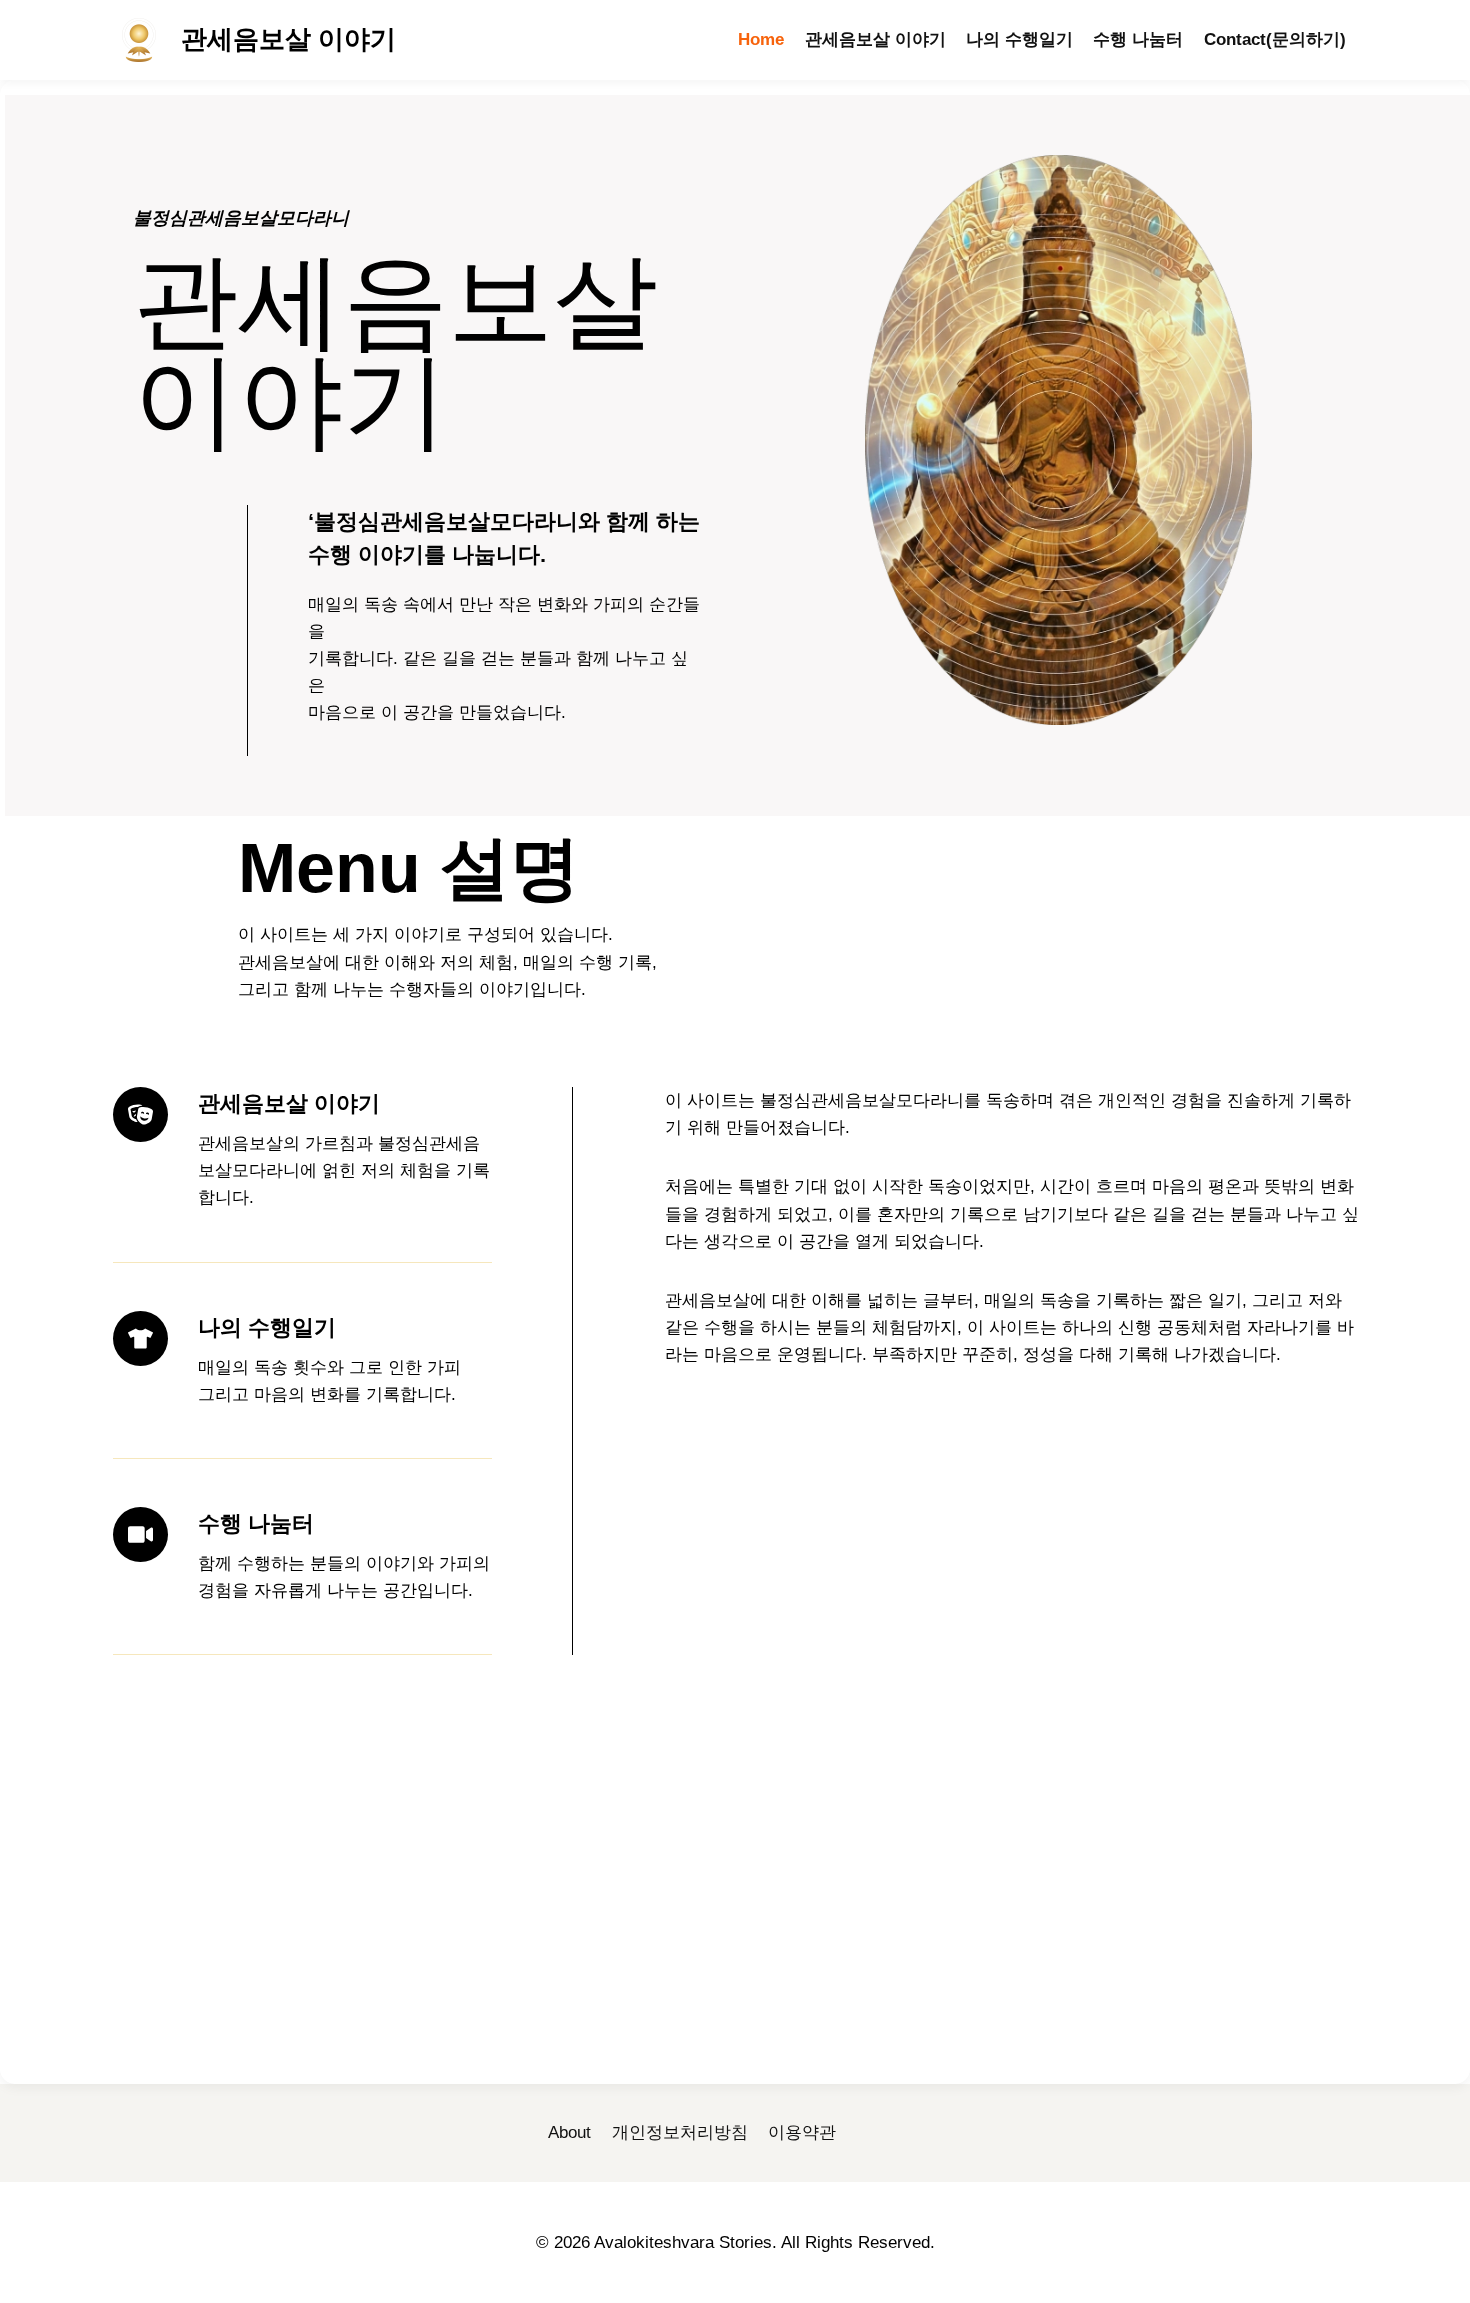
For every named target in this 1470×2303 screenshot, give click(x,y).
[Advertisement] (738, 1919)
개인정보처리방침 (680, 2132)
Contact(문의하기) (1275, 39)
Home (761, 39)
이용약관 (802, 2132)
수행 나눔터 (1138, 39)
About (569, 2132)
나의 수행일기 (1019, 39)
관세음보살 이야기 (875, 39)
